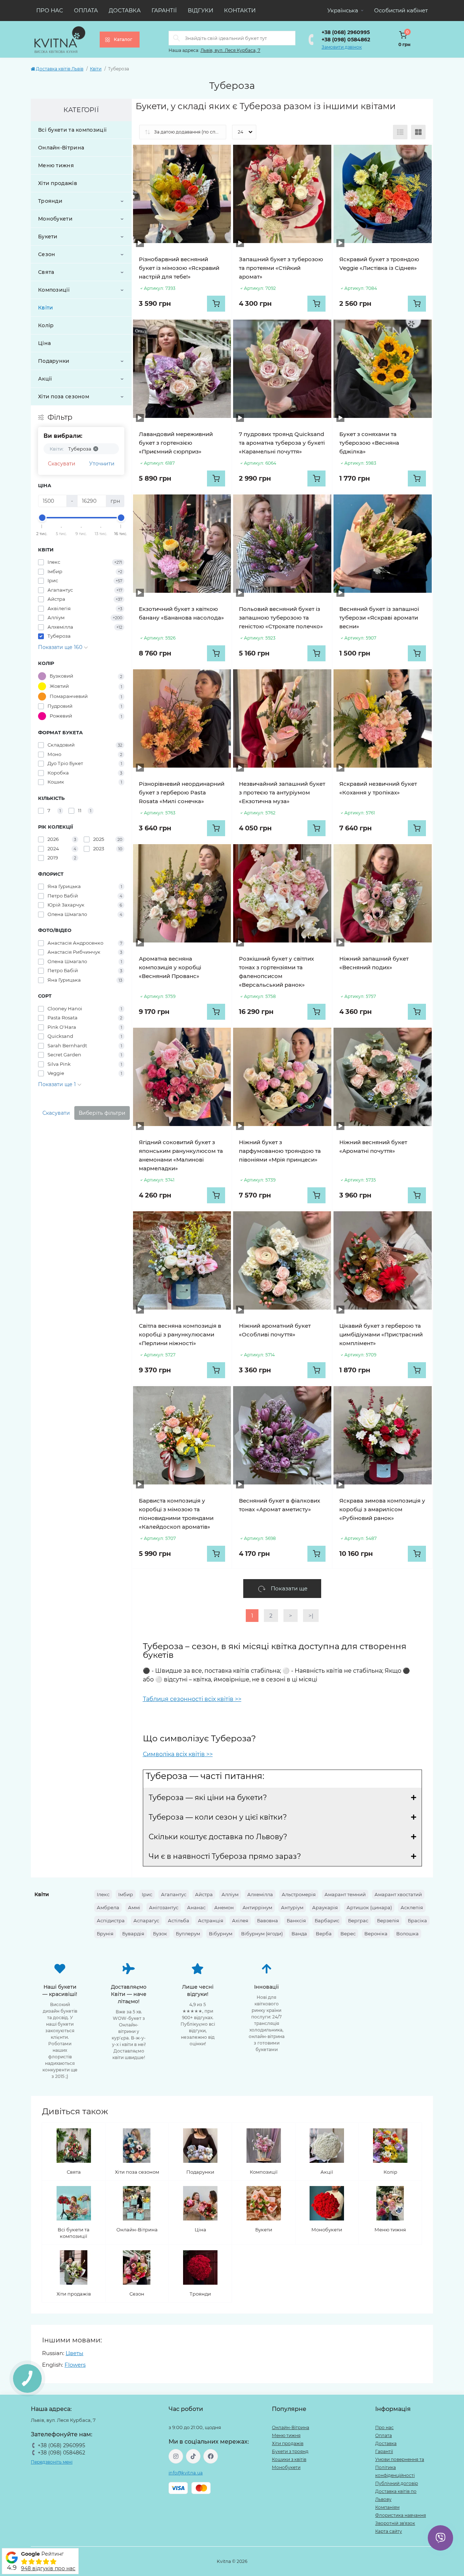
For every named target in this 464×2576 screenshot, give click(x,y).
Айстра (204, 1894)
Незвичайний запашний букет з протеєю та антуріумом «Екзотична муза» (282, 792)
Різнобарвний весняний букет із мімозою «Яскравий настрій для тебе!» (179, 268)
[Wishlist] (220, 156)
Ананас (196, 1907)
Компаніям (387, 2507)
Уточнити (102, 464)
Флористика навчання (401, 2515)
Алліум (230, 1894)
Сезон (47, 254)
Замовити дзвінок (342, 47)
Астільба (179, 1920)
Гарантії (164, 10)
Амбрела (108, 1907)
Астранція (211, 1920)
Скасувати (62, 464)
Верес (348, 1934)
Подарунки (54, 361)
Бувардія (133, 1934)
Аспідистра (111, 1920)
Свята (46, 272)
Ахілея (240, 1920)
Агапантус (174, 1894)
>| (311, 1616)
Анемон (224, 1907)
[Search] (177, 38)
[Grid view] (418, 132)
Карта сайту (389, 2531)
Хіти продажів (58, 183)
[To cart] (216, 304)
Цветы (74, 2353)
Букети (48, 237)
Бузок (160, 1934)
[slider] (42, 518)
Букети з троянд (290, 2451)
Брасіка (417, 1920)
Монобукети (55, 219)
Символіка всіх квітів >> (178, 1754)
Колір (46, 325)
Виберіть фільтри (102, 1113)
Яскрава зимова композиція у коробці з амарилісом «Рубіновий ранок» (382, 1509)
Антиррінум (257, 1907)
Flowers (75, 2365)
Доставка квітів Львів (60, 69)
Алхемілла (260, 1894)
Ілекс (103, 1894)
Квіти (96, 69)
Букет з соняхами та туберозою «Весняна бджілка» (369, 443)
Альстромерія (299, 1894)
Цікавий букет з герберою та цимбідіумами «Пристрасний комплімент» (381, 1334)
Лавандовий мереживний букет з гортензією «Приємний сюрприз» (176, 443)
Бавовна (268, 1920)
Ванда (299, 1934)
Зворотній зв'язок (395, 2523)
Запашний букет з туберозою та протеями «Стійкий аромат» (281, 268)
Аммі (134, 1907)
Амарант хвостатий (398, 1894)
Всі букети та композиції (72, 130)
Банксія (296, 1920)
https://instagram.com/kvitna (176, 2456)
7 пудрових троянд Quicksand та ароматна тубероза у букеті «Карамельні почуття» (282, 443)
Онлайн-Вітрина (61, 148)
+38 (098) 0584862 (346, 40)
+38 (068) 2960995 (346, 32)
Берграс (358, 1920)
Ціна (44, 343)
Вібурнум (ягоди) (262, 1934)
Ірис (147, 1894)
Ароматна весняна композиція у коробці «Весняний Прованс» (170, 967)
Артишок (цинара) (369, 1907)
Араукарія (325, 1907)
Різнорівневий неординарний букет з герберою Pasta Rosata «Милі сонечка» (182, 792)
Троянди (50, 201)
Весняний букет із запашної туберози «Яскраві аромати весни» (379, 618)
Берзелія (388, 1920)
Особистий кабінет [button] (401, 10)
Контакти (240, 10)
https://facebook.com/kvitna (211, 2456)
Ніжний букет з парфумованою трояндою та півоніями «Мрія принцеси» (280, 1151)
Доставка (125, 10)
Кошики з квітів (289, 2459)
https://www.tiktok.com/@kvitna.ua (193, 2456)
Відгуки (200, 10)
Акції (45, 379)
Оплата (86, 10)
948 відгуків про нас (48, 2568)
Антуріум (292, 1907)
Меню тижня (56, 165)
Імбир (126, 1894)
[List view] (400, 132)
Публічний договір (397, 2483)
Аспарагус (146, 1920)
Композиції (54, 290)
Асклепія (412, 1907)
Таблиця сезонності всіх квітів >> (192, 1699)
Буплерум (188, 1934)
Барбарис (327, 1920)
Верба (324, 1934)
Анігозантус (164, 1907)
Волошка (407, 1934)
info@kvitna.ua (186, 2473)
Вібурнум (221, 1934)
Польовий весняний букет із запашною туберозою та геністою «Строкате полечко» (281, 618)
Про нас (50, 10)
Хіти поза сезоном (64, 397)
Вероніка (376, 1934)
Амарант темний (345, 1894)
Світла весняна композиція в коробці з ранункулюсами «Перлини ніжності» (180, 1334)
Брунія (105, 1934)
